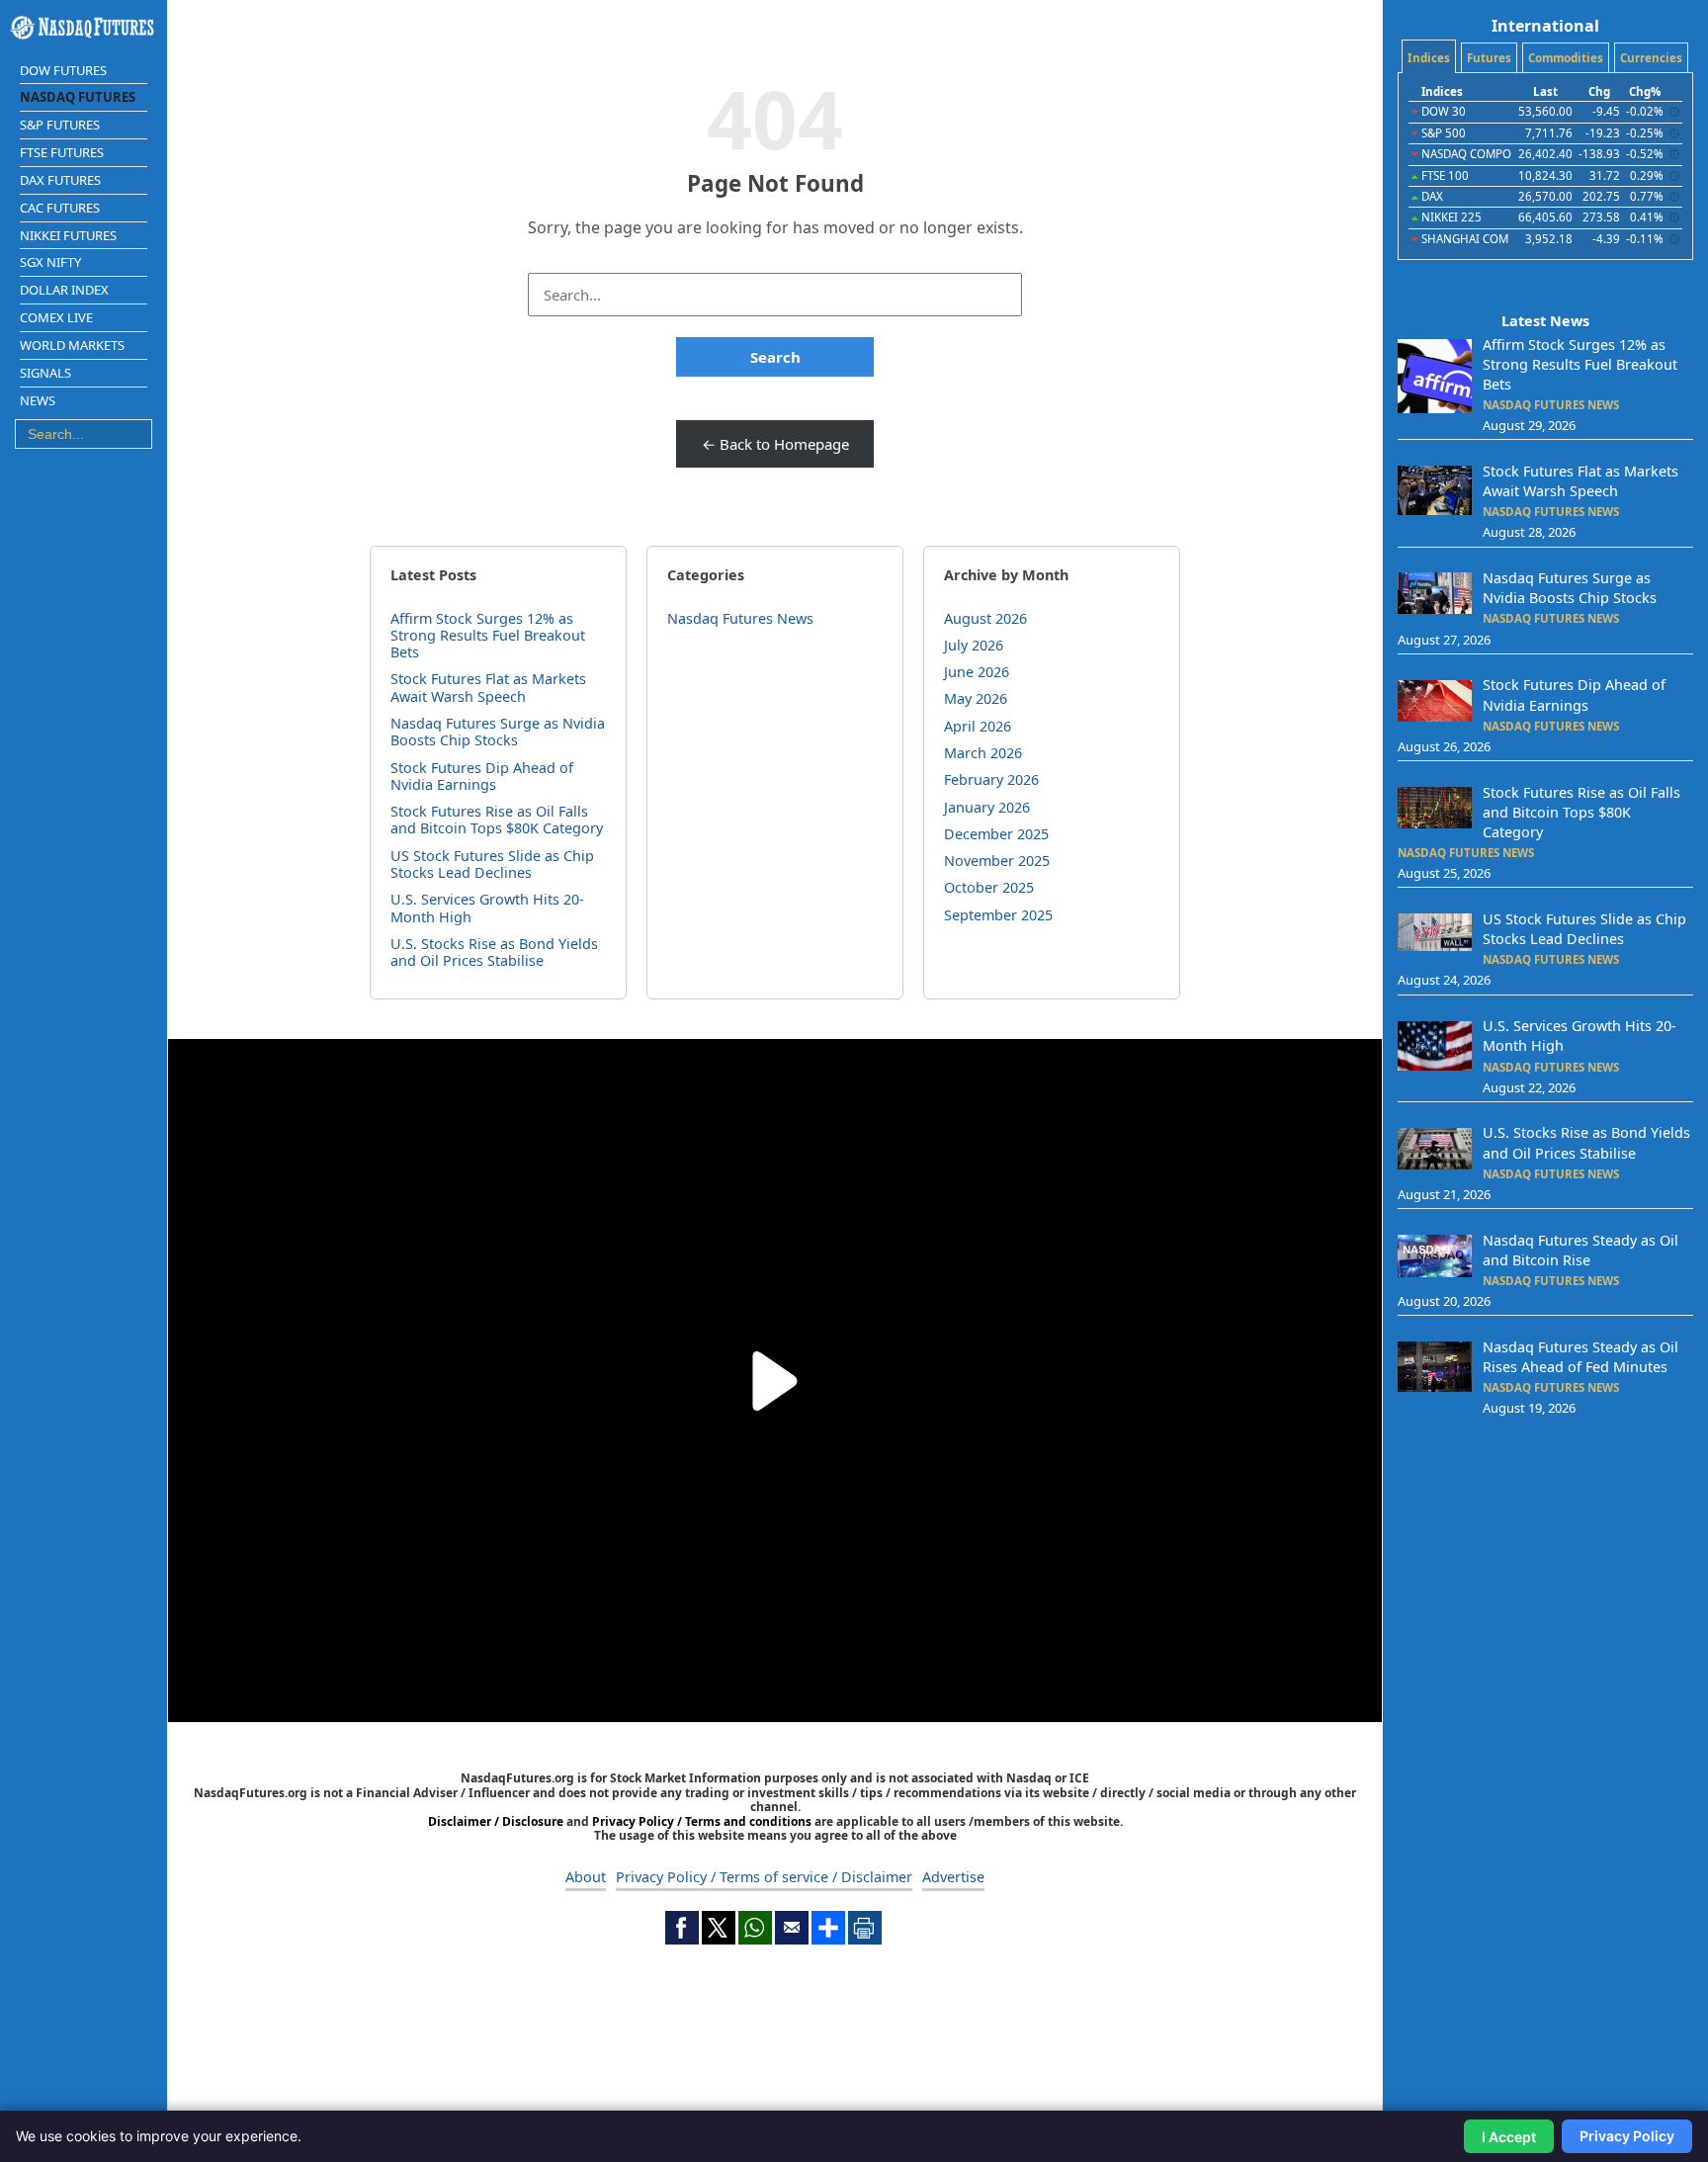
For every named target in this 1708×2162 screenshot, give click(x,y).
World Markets (72, 345)
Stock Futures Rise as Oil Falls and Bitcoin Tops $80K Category (497, 820)
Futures (1489, 58)
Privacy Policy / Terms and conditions (702, 1821)
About (586, 1877)
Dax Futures (60, 180)
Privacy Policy (1627, 2136)
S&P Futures (60, 125)
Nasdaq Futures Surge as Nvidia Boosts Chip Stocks (498, 732)
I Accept (1509, 2137)
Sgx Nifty (50, 262)
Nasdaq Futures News (740, 618)
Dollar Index (64, 290)
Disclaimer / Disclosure (497, 1821)
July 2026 (974, 645)
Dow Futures (63, 70)
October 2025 (989, 887)
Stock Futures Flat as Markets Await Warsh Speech (488, 687)
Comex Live (56, 317)
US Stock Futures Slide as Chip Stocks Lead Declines (492, 864)
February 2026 (991, 779)
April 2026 (978, 726)
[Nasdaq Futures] (84, 28)
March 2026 (983, 753)
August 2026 (985, 618)
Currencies (1651, 58)
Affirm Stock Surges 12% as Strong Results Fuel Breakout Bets (488, 636)
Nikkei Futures (68, 235)
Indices (1429, 58)
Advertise (953, 1877)
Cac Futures (60, 208)
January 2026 (987, 807)
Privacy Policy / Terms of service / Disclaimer (764, 1877)
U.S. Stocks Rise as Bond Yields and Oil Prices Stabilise (494, 952)
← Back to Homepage (775, 444)
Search (775, 357)
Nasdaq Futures (78, 97)
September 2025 (998, 915)
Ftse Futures (62, 152)
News (38, 400)
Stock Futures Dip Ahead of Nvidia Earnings (482, 776)
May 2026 (976, 698)
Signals (45, 373)
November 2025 (997, 861)
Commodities (1566, 58)
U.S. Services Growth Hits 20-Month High (487, 908)
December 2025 (996, 834)
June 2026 (977, 672)
